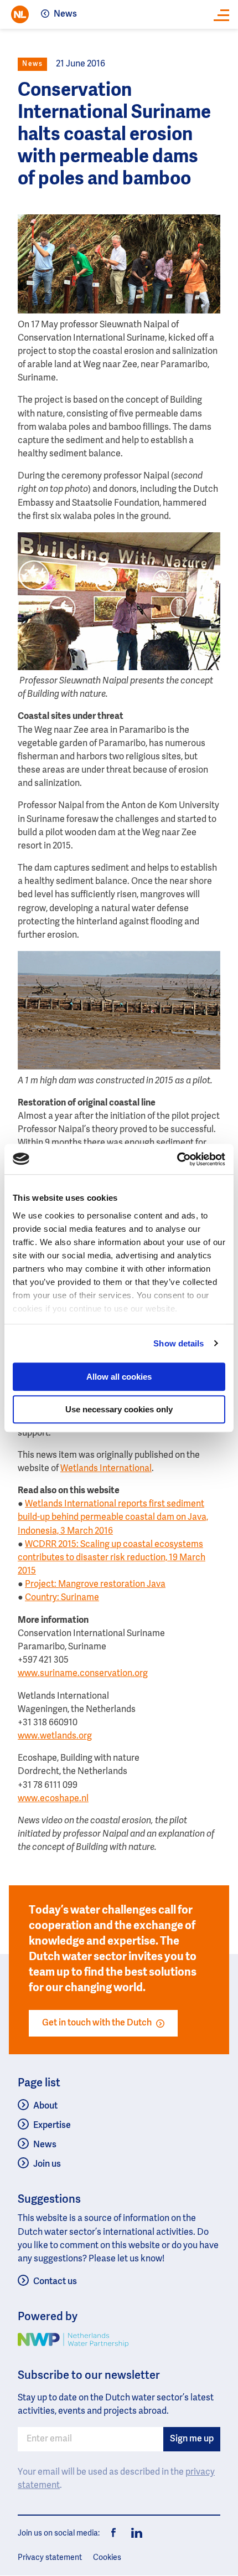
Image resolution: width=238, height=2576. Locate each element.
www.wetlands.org (55, 1736)
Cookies (107, 2558)
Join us (47, 2164)
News (65, 14)
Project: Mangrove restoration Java (95, 1585)
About (45, 2106)
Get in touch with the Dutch (97, 2023)
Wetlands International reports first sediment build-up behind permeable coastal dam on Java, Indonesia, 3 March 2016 (113, 1518)
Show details (178, 1343)
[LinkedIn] (134, 2533)
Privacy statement (50, 2558)
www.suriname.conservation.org (83, 1674)
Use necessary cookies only (119, 1409)
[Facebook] (114, 2533)
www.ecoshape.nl (53, 1799)
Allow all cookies (119, 1377)
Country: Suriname (62, 1598)
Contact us (55, 2282)
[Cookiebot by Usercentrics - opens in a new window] (177, 1159)
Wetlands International (106, 1469)
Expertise (52, 2126)
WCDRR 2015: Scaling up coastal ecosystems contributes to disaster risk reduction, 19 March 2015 (112, 1558)
